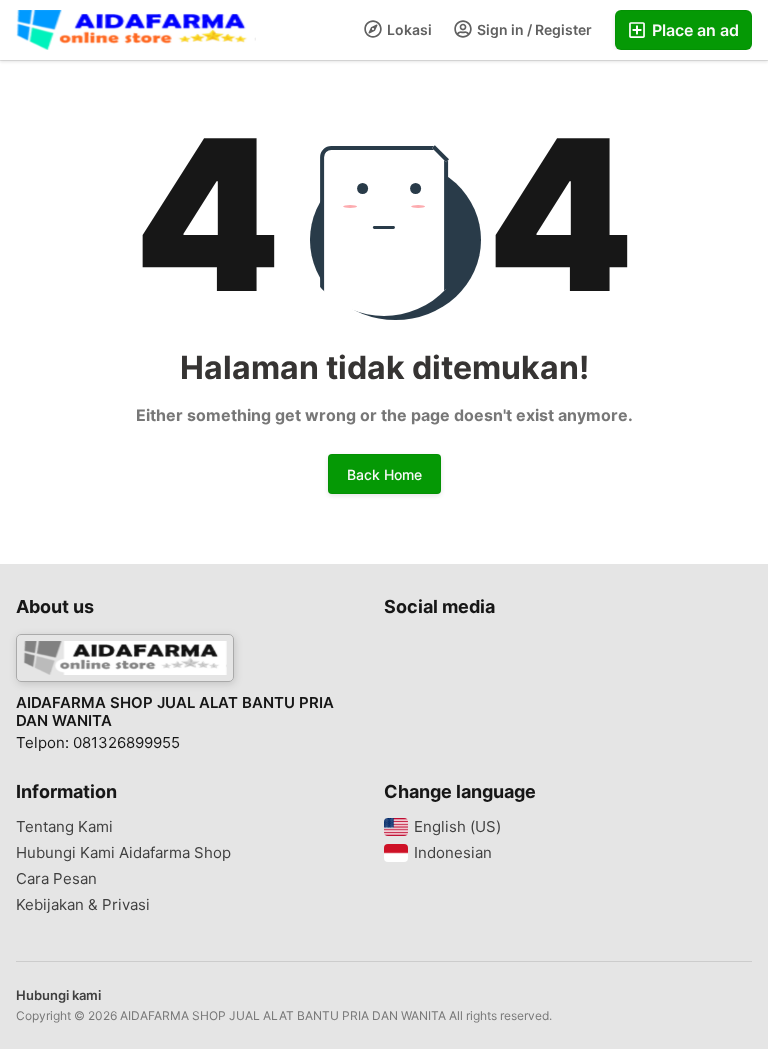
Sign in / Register (533, 29)
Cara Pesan (56, 879)
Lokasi (408, 29)
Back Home (384, 474)
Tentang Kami (64, 827)
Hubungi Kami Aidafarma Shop (123, 853)
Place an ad (693, 30)
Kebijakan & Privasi (83, 905)
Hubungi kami (58, 995)
